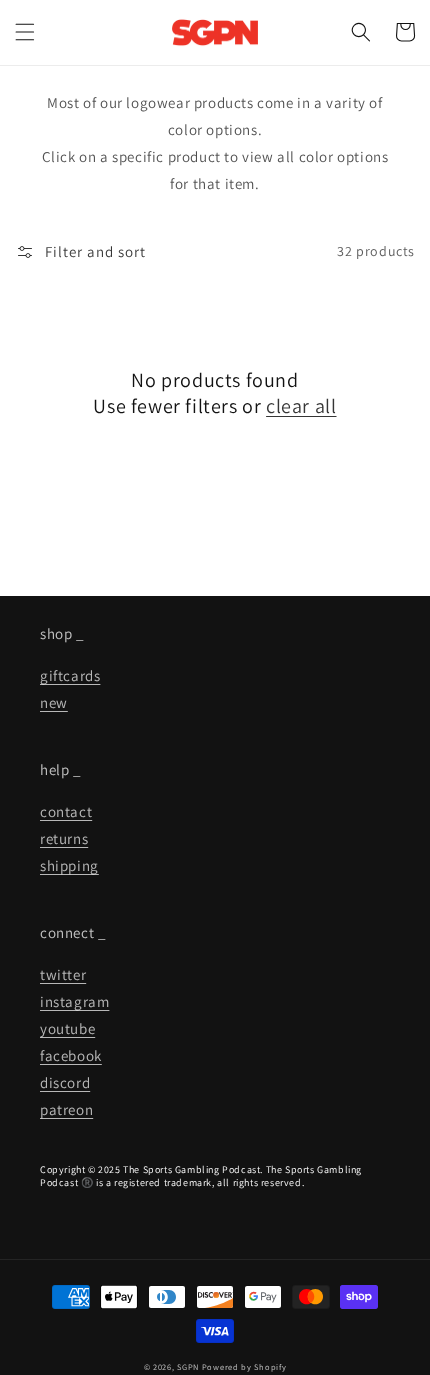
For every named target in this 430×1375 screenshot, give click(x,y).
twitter (63, 974)
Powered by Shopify (244, 1366)
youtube (67, 1028)
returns (64, 838)
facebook (71, 1055)
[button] (25, 32)
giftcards (70, 675)
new (54, 702)
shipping (69, 865)
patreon (66, 1109)
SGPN (188, 1366)
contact (66, 811)
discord (65, 1082)
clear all (301, 406)
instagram (74, 1001)
